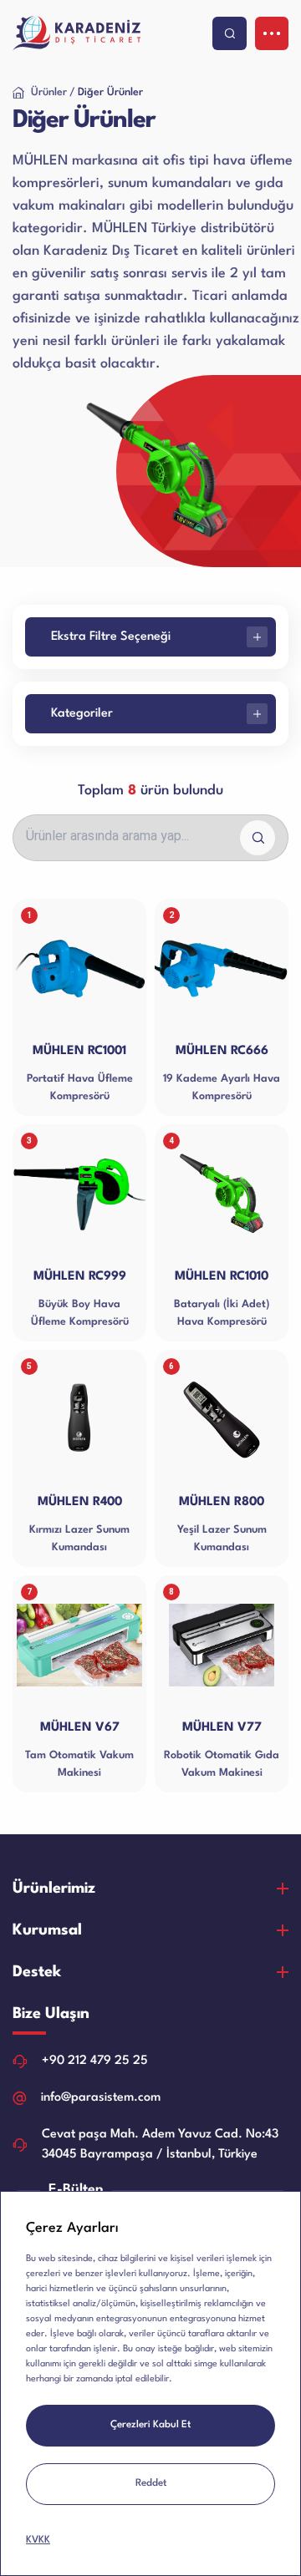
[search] (230, 33)
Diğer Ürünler (110, 92)
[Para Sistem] (79, 33)
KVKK (38, 2540)
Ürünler (49, 92)
